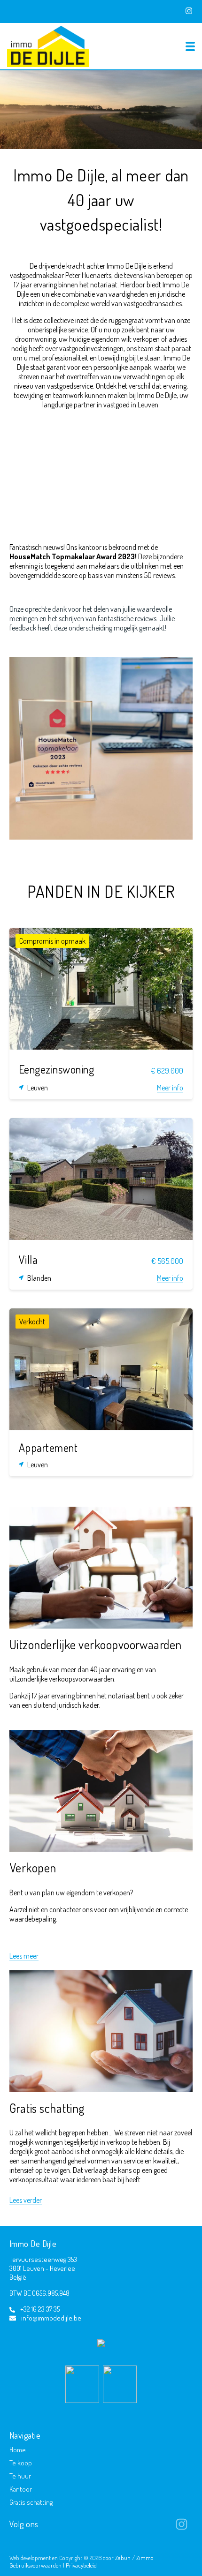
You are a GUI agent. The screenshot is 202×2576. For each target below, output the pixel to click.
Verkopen (33, 1867)
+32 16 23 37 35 (40, 2309)
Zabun (123, 2558)
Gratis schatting (47, 2108)
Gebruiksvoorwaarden (36, 2565)
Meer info (170, 1088)
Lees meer (24, 1956)
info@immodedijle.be (51, 2318)
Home (18, 2450)
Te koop (21, 2463)
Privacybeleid (81, 2565)
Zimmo (145, 2558)
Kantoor (21, 2489)
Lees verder (26, 2200)
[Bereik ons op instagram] (182, 2528)
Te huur (20, 2476)
